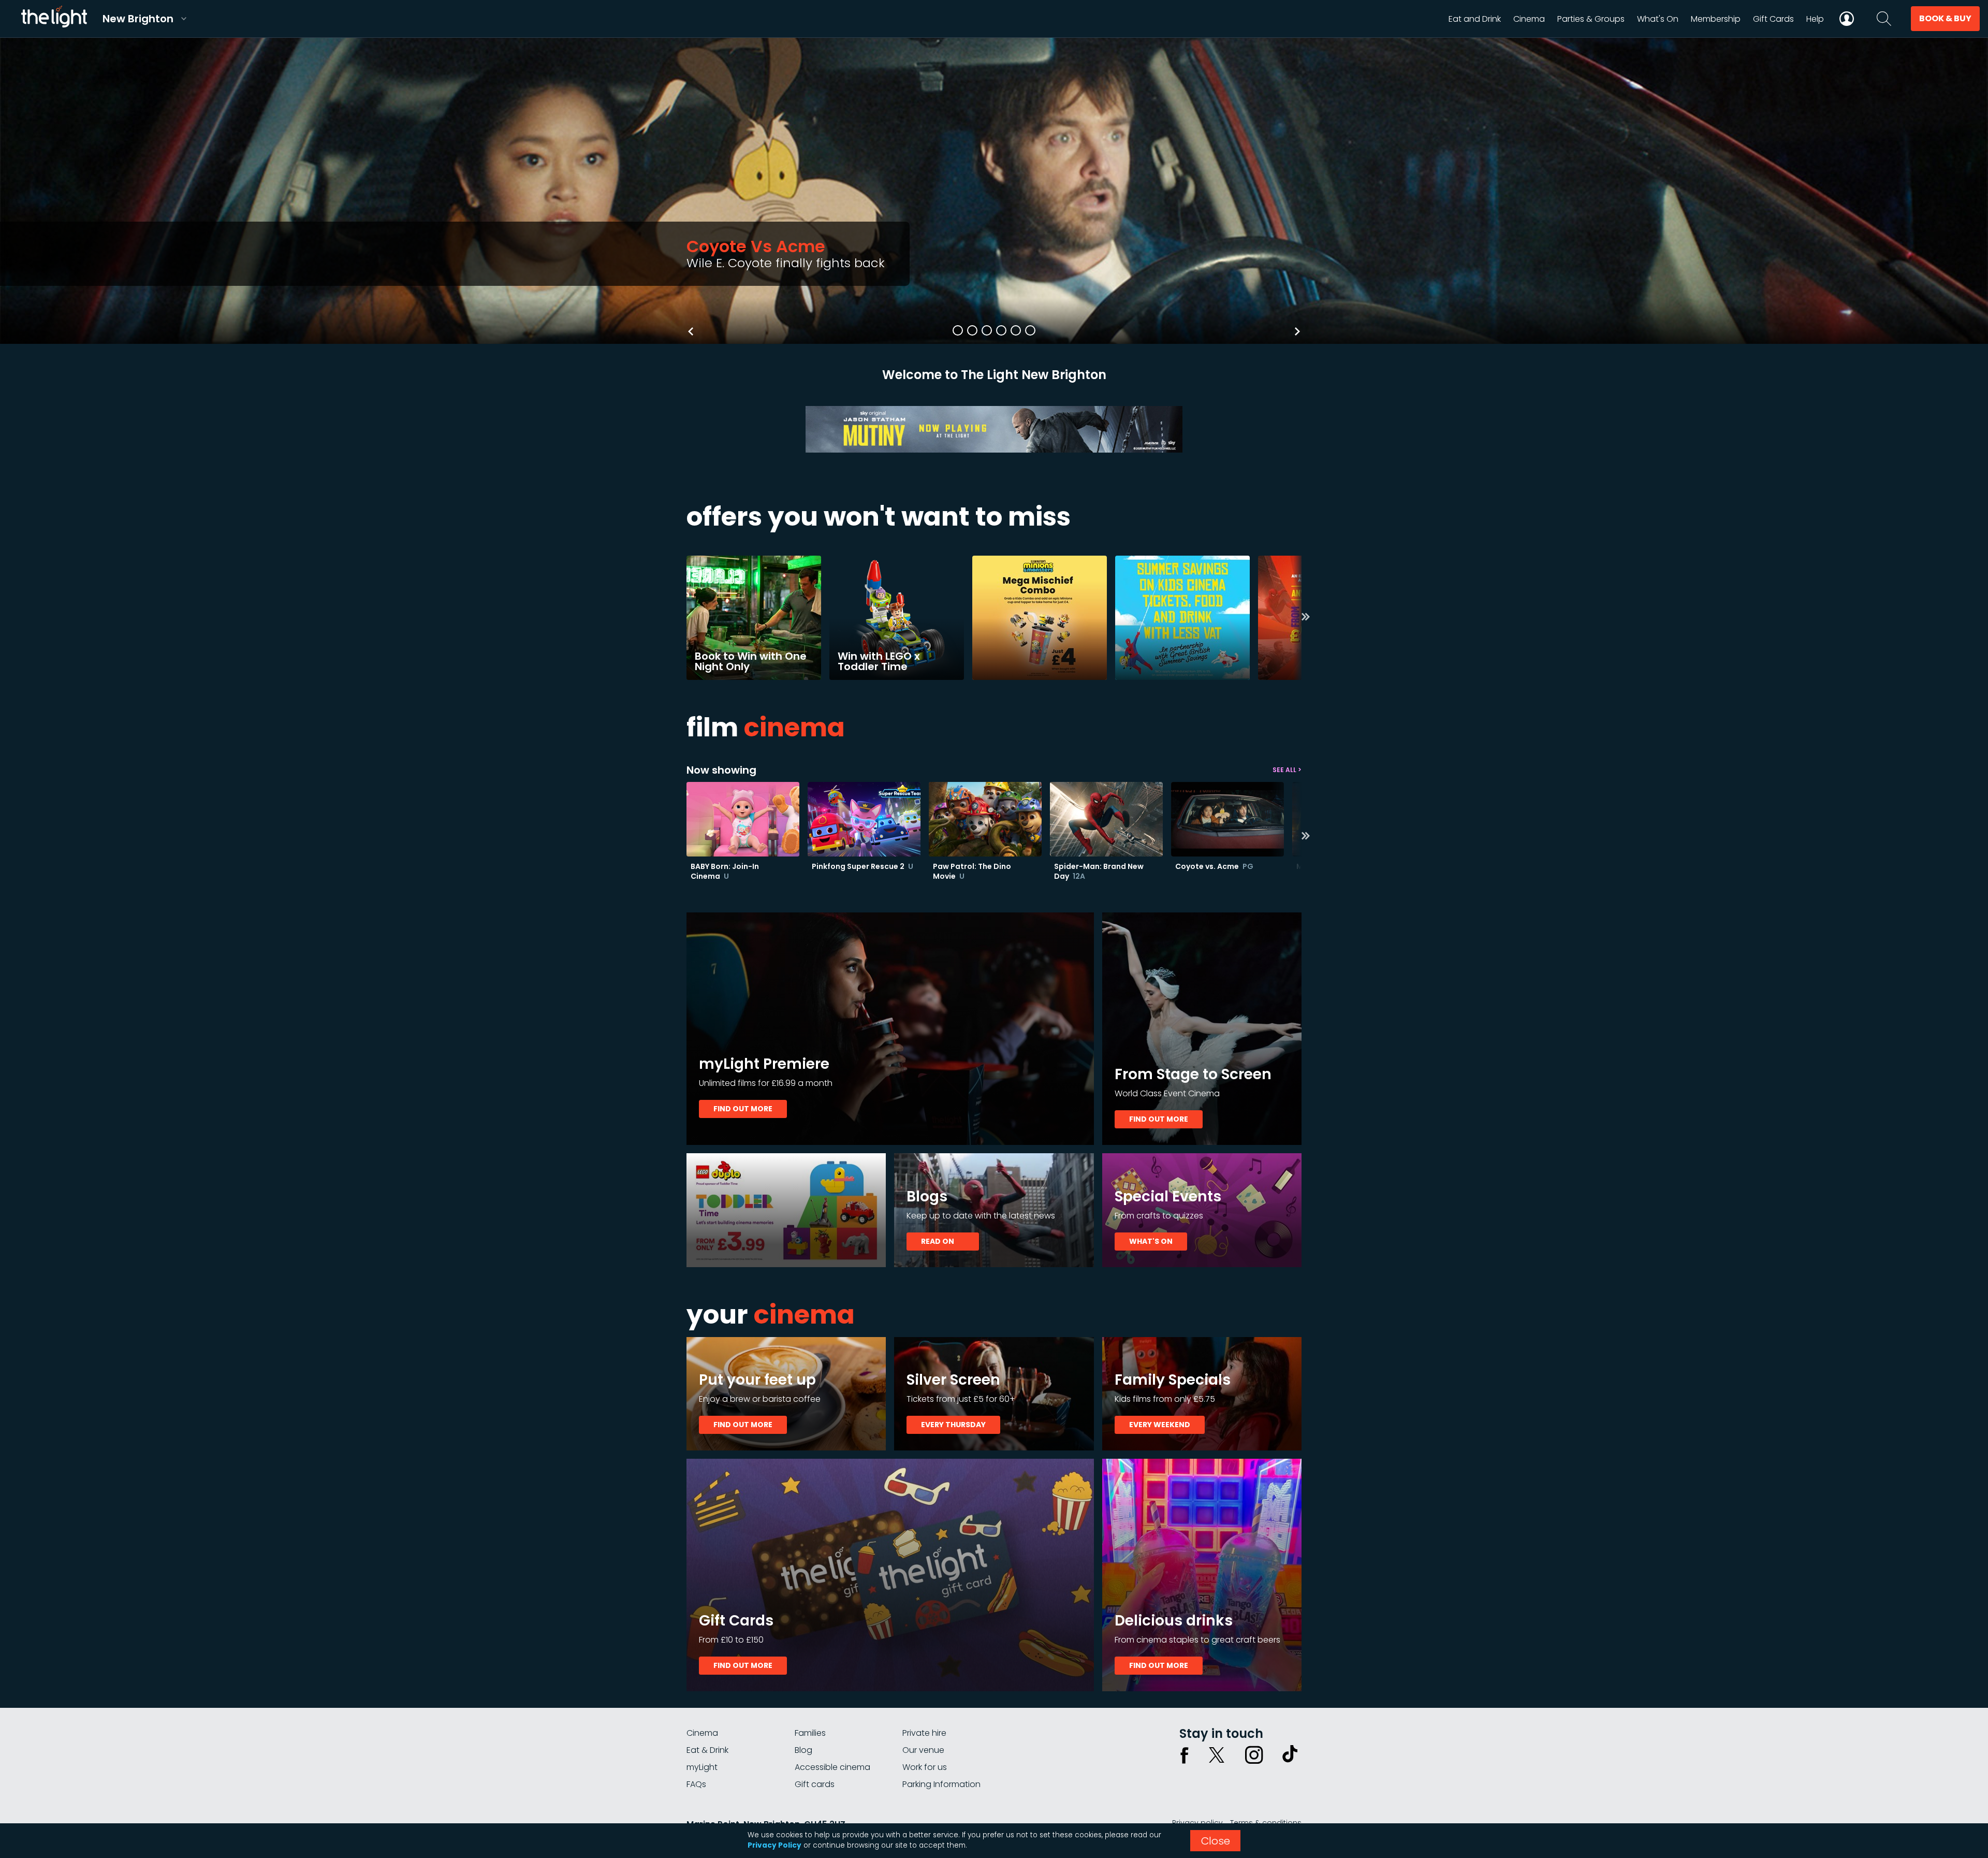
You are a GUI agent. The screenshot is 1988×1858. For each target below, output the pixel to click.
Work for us (925, 1767)
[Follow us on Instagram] (1254, 1755)
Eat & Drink (707, 1750)
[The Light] (54, 19)
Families (810, 1733)
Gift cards (815, 1784)
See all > (1287, 770)
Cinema (702, 1733)
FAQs (696, 1784)
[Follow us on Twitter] (1217, 1755)
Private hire (924, 1733)
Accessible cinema (832, 1767)
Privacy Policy (774, 1845)
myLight (702, 1767)
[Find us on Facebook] (1185, 1755)
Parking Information (941, 1784)
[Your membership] (1847, 19)
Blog (803, 1750)
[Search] (1884, 19)
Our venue (923, 1750)
